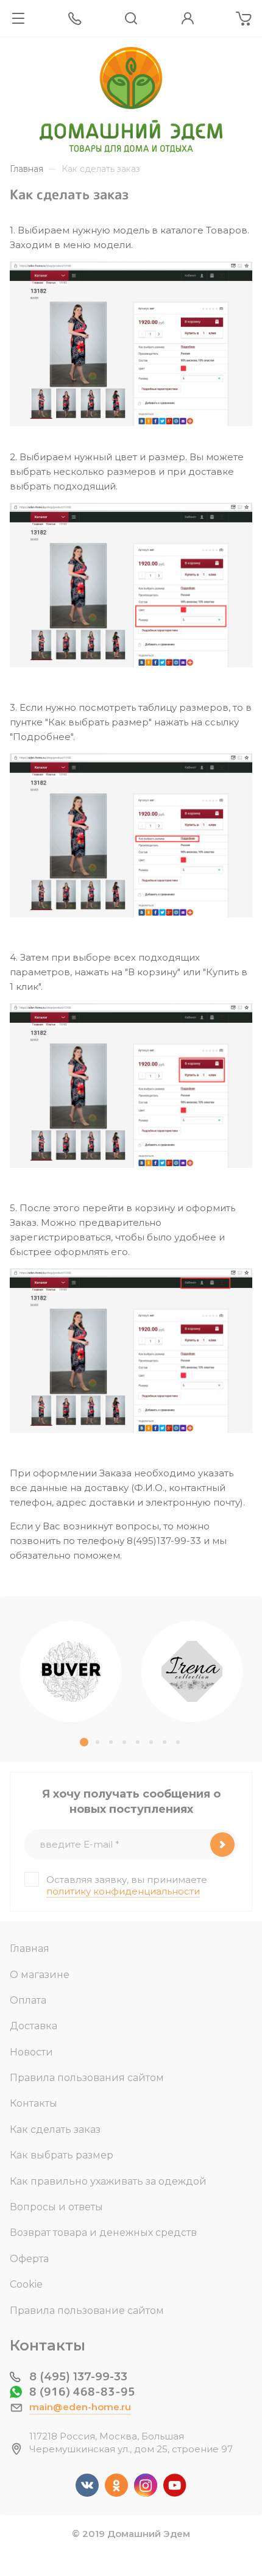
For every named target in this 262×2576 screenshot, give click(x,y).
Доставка (34, 2026)
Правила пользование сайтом (87, 2311)
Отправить (222, 1845)
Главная (30, 1948)
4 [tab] (124, 1742)
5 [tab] (138, 1742)
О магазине (40, 1975)
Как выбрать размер (62, 2155)
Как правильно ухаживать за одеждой (108, 2181)
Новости (31, 2052)
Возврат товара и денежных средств (103, 2233)
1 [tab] (84, 1742)
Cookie (26, 2284)
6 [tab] (151, 1742)
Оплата (28, 2000)
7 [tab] (165, 1742)
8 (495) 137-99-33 (78, 2377)
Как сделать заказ (55, 2129)
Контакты (34, 2103)
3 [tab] (111, 1742)
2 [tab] (97, 1742)
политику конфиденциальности (123, 1891)
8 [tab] (178, 1742)
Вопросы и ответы (56, 2207)
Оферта (29, 2259)
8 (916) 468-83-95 (82, 2392)
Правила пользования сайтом (87, 2078)
